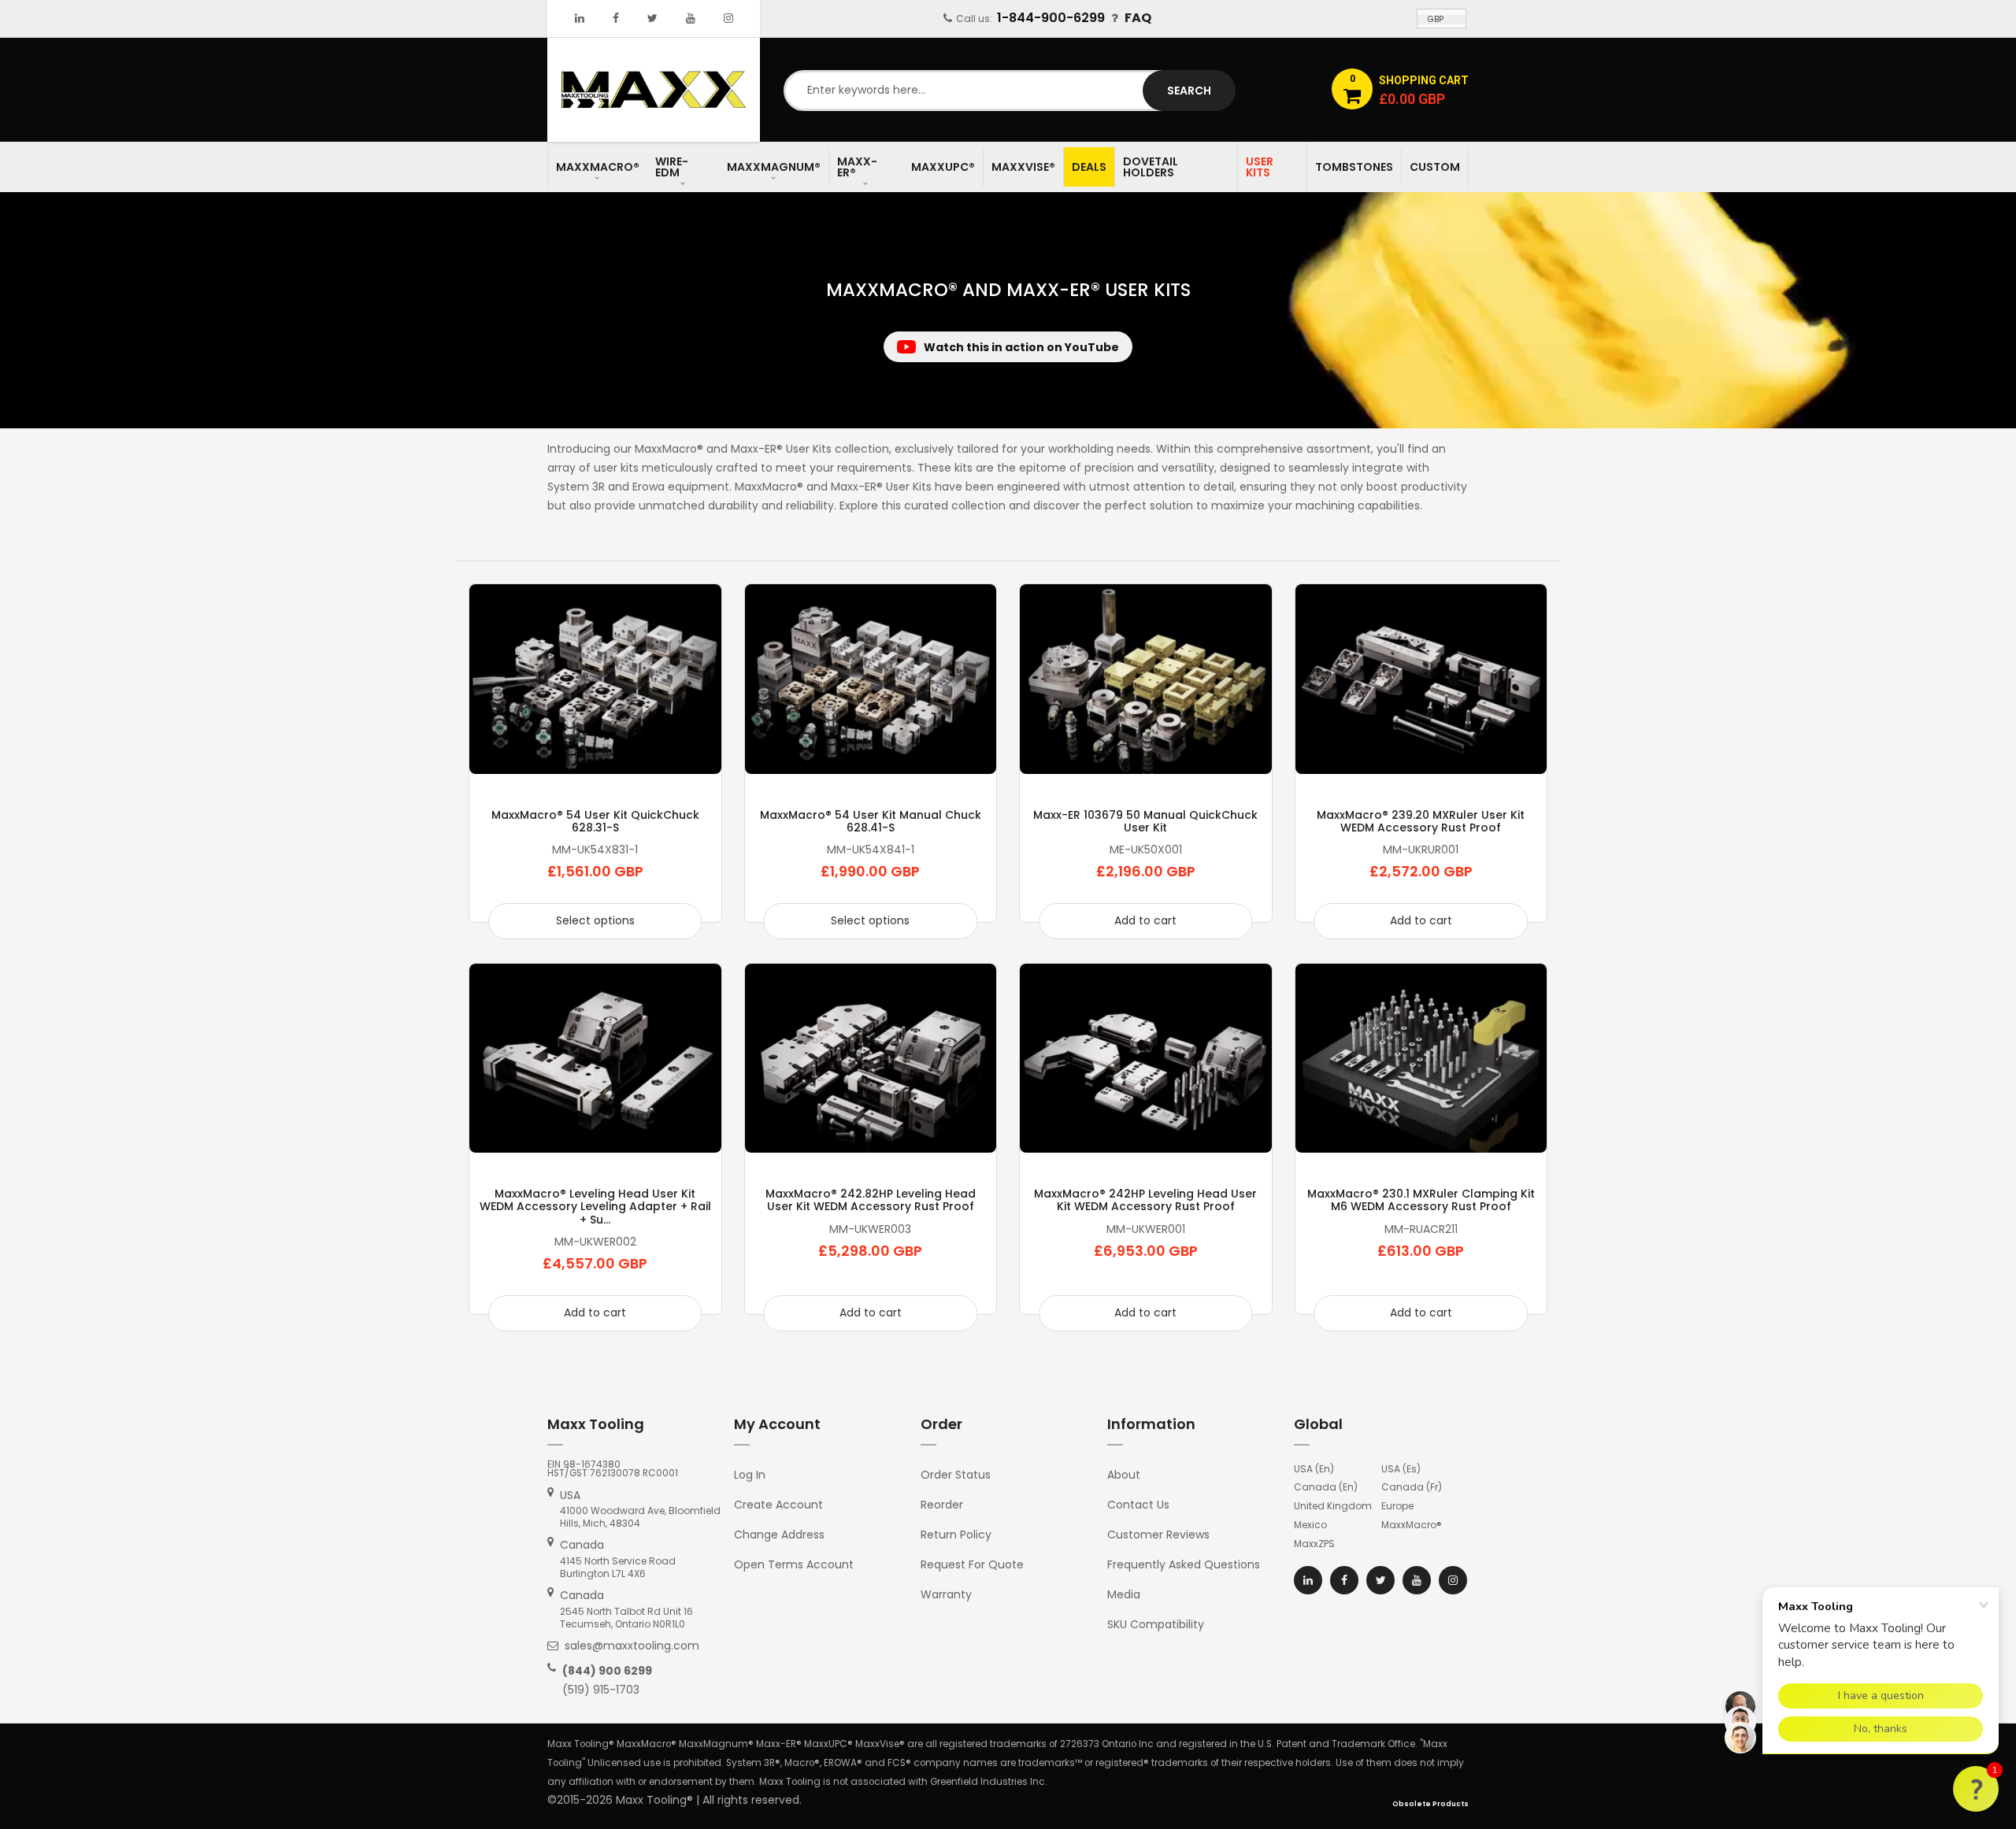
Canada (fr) (1412, 1487)
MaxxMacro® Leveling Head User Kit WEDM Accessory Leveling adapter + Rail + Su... (595, 1207)
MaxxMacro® (1412, 1525)
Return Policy (956, 1535)
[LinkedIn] (580, 18)
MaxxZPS (1314, 1544)
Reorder (942, 1505)
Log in (750, 1475)
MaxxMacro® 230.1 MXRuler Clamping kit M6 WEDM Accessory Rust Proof (1421, 1200)
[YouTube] (691, 18)
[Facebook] (616, 18)
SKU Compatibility (1156, 1624)
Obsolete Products (1430, 1804)
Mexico (1310, 1525)
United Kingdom (1333, 1506)
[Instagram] (728, 18)
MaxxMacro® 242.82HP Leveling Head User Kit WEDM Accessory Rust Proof (871, 1200)
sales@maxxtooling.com (632, 1646)
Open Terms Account (794, 1564)
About (1124, 1475)
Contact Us (1138, 1505)
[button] (1976, 1789)
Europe (1397, 1506)
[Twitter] (652, 18)
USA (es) (1401, 1469)
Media (1124, 1594)
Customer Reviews (1158, 1535)
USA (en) (1314, 1469)
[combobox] (1008, 91)
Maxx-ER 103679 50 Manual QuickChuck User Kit (1145, 821)
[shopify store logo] (654, 89)
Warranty (946, 1594)
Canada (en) (1326, 1487)
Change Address (779, 1535)
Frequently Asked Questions (1184, 1564)
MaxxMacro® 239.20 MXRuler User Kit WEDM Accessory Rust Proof (1421, 821)
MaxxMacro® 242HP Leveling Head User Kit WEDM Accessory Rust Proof (1145, 1200)
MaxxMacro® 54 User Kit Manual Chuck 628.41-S (871, 821)
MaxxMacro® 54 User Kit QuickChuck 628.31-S (595, 821)
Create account (778, 1505)
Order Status (956, 1475)
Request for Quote (972, 1564)
